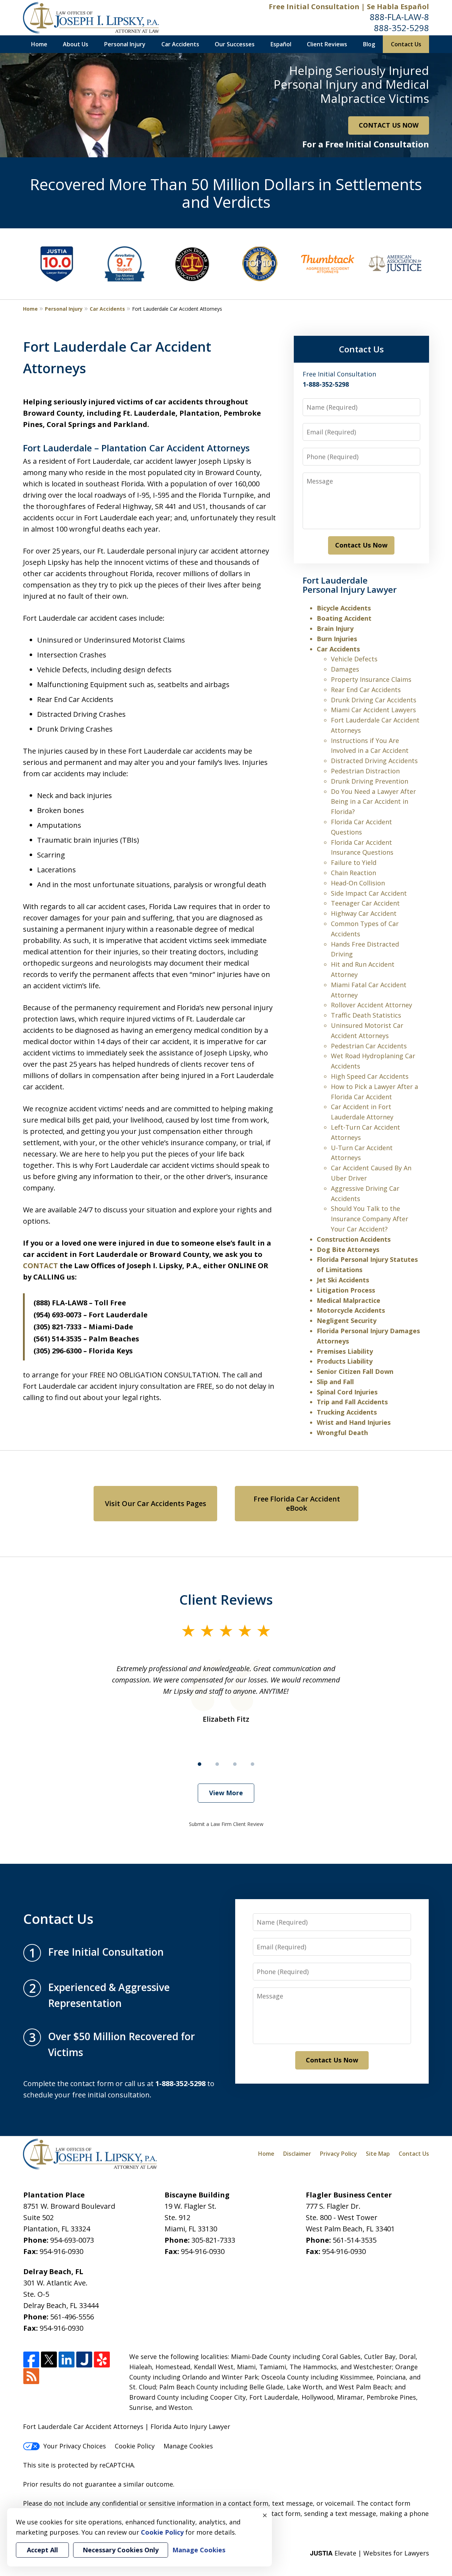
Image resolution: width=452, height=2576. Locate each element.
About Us (76, 44)
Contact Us (406, 44)
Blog (369, 44)
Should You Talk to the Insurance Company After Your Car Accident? (370, 1219)
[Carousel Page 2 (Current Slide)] (217, 1764)
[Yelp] (102, 2360)
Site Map (378, 2154)
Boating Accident (344, 618)
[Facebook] (31, 2360)
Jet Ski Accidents (343, 1280)
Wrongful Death (342, 1433)
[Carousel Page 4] (252, 1764)
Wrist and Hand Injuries (354, 1422)
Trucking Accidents (347, 1412)
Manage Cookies (188, 2446)
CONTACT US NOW (389, 125)
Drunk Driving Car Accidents (374, 700)
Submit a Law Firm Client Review (226, 1824)
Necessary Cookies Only (121, 2550)
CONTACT (40, 1266)
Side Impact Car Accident (369, 893)
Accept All (42, 2550)
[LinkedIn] (67, 2360)
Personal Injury (125, 44)
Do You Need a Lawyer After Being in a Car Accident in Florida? (373, 802)
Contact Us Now (361, 545)
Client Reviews (327, 44)
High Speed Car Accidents (370, 1076)
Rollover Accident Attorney (371, 1005)
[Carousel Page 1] (200, 1764)
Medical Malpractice (349, 1300)
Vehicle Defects (354, 659)
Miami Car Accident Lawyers (373, 710)
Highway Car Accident (364, 913)
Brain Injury (335, 628)
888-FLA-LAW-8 (399, 17)
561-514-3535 (355, 2240)
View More (226, 1793)
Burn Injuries (337, 639)
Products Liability (345, 1361)
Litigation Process (346, 1290)
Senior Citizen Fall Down (355, 1371)
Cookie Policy (135, 2446)
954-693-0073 (72, 2240)
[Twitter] (49, 2360)
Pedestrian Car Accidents (369, 1046)
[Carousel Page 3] (235, 1764)
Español (281, 44)
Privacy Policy (338, 2154)
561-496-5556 (72, 2317)
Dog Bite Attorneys (348, 1249)
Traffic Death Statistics (366, 1015)
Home (39, 44)
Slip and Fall (335, 1382)
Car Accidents (180, 44)
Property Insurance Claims (371, 679)
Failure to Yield (354, 862)
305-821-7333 (213, 2240)
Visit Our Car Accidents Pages (156, 1503)
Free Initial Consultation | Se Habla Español (349, 7)
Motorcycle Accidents (351, 1310)
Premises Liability (345, 1351)
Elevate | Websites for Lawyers (370, 2553)
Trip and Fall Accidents (352, 1402)
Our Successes (235, 44)
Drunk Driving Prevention (370, 781)
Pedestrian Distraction (365, 771)
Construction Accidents (354, 1239)
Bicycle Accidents (344, 608)
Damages (345, 669)
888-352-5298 (402, 28)
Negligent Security (347, 1321)
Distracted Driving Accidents (374, 761)
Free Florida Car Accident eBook (297, 1503)
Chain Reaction (353, 873)
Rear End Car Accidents (366, 690)
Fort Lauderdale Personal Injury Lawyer (350, 585)
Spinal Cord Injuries (347, 1392)
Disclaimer (297, 2154)
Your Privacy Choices (75, 2446)
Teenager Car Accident (365, 903)
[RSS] (31, 2376)
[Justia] (84, 2360)
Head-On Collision (358, 883)
